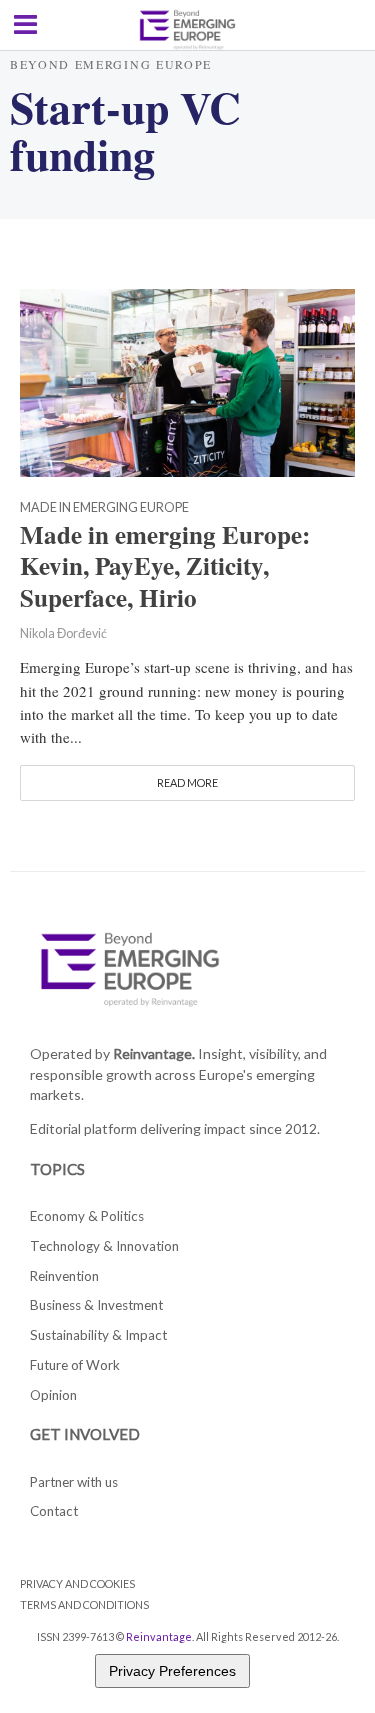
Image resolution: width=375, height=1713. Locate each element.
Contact (54, 1511)
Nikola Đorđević (63, 633)
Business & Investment (96, 1305)
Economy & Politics (87, 1216)
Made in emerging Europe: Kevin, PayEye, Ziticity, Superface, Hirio (165, 567)
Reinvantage (159, 1636)
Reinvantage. (154, 1053)
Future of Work (75, 1365)
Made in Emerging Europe (104, 508)
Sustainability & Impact (98, 1335)
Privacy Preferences (172, 1671)
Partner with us (74, 1482)
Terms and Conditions (84, 1604)
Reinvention (64, 1276)
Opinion (53, 1395)
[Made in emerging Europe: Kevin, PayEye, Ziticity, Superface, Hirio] (187, 380)
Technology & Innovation (104, 1246)
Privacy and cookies (77, 1583)
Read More (187, 782)
